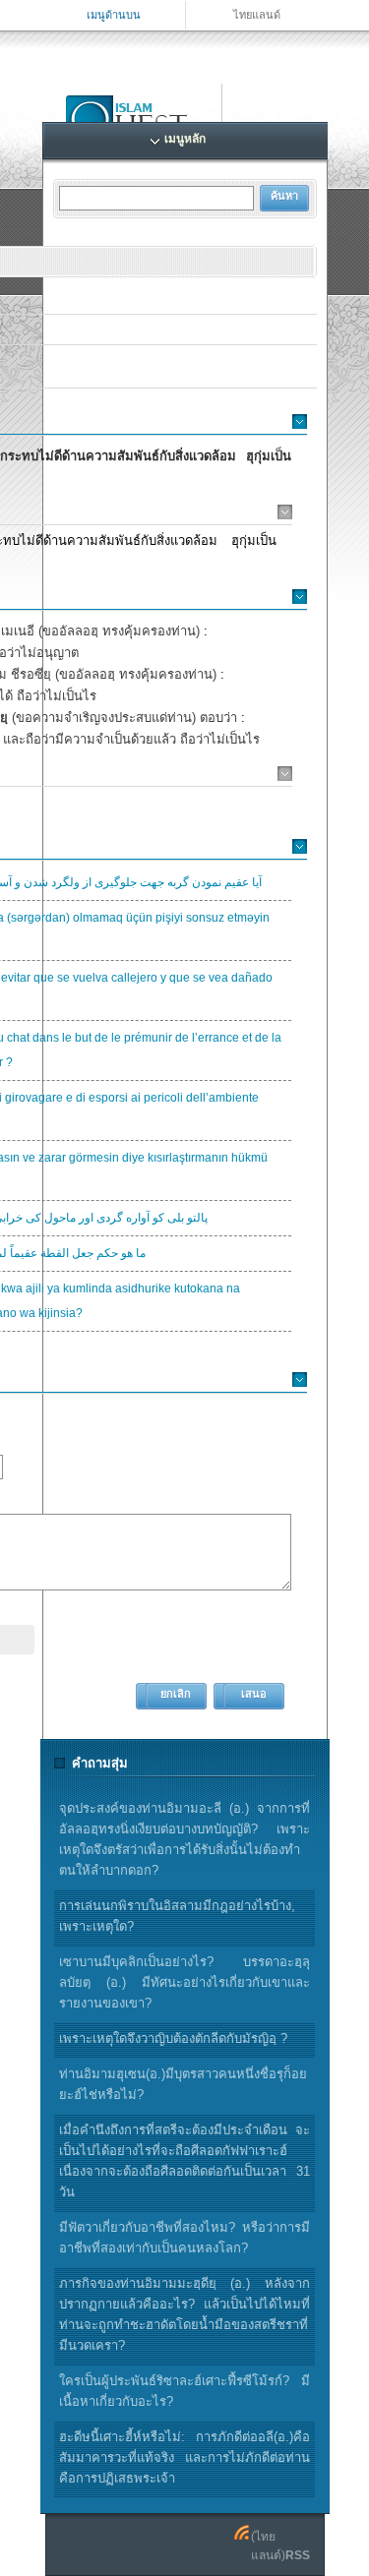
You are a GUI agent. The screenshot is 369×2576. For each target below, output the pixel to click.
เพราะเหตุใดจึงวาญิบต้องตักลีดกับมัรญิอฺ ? (173, 2038)
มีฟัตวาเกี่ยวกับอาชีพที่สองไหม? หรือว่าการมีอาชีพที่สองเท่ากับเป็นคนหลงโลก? (184, 2238)
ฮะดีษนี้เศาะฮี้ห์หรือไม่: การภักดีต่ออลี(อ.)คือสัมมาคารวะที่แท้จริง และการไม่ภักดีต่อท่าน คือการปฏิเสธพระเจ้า (184, 2457)
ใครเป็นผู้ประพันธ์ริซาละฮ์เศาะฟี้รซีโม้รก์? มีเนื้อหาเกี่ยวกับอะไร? (184, 2391)
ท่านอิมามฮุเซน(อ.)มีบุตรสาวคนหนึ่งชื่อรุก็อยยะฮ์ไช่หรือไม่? (183, 2084)
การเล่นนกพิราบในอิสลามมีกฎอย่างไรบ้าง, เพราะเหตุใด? (177, 1916)
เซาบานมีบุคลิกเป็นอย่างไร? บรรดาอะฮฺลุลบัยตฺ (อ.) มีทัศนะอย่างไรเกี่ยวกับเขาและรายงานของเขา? (184, 1982)
